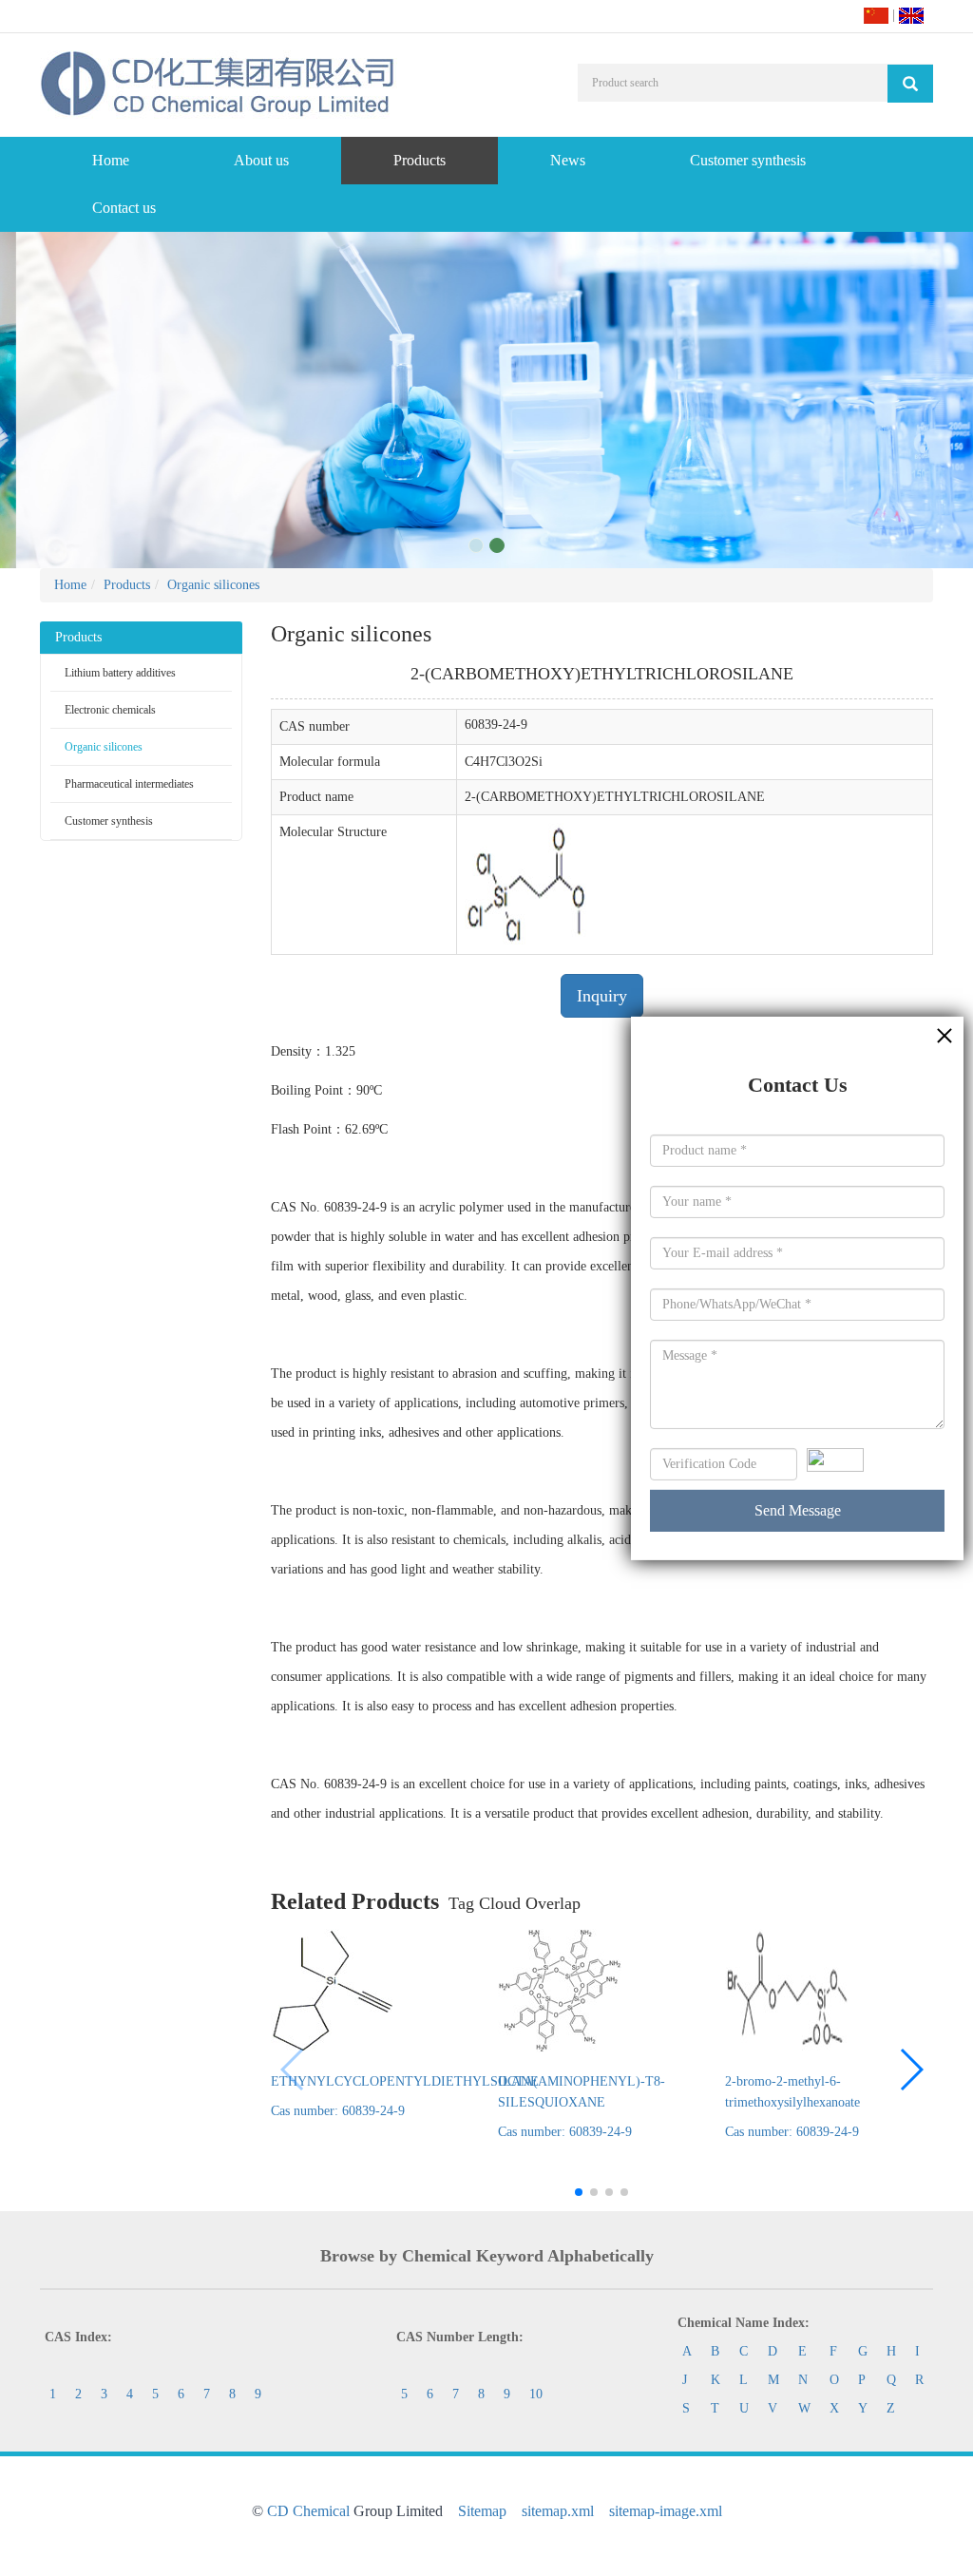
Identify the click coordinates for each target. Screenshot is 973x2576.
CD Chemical (308, 2511)
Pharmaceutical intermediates (129, 784)
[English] (911, 15)
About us (261, 160)
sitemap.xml (558, 2511)
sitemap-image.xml (666, 2511)
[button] (911, 2070)
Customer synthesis (748, 160)
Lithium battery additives (120, 673)
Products (420, 160)
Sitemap (482, 2511)
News (568, 160)
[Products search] (910, 84)
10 (536, 2394)
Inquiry (602, 996)
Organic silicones (213, 585)
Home (111, 160)
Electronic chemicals (110, 710)
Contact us (124, 208)
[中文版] (876, 15)
